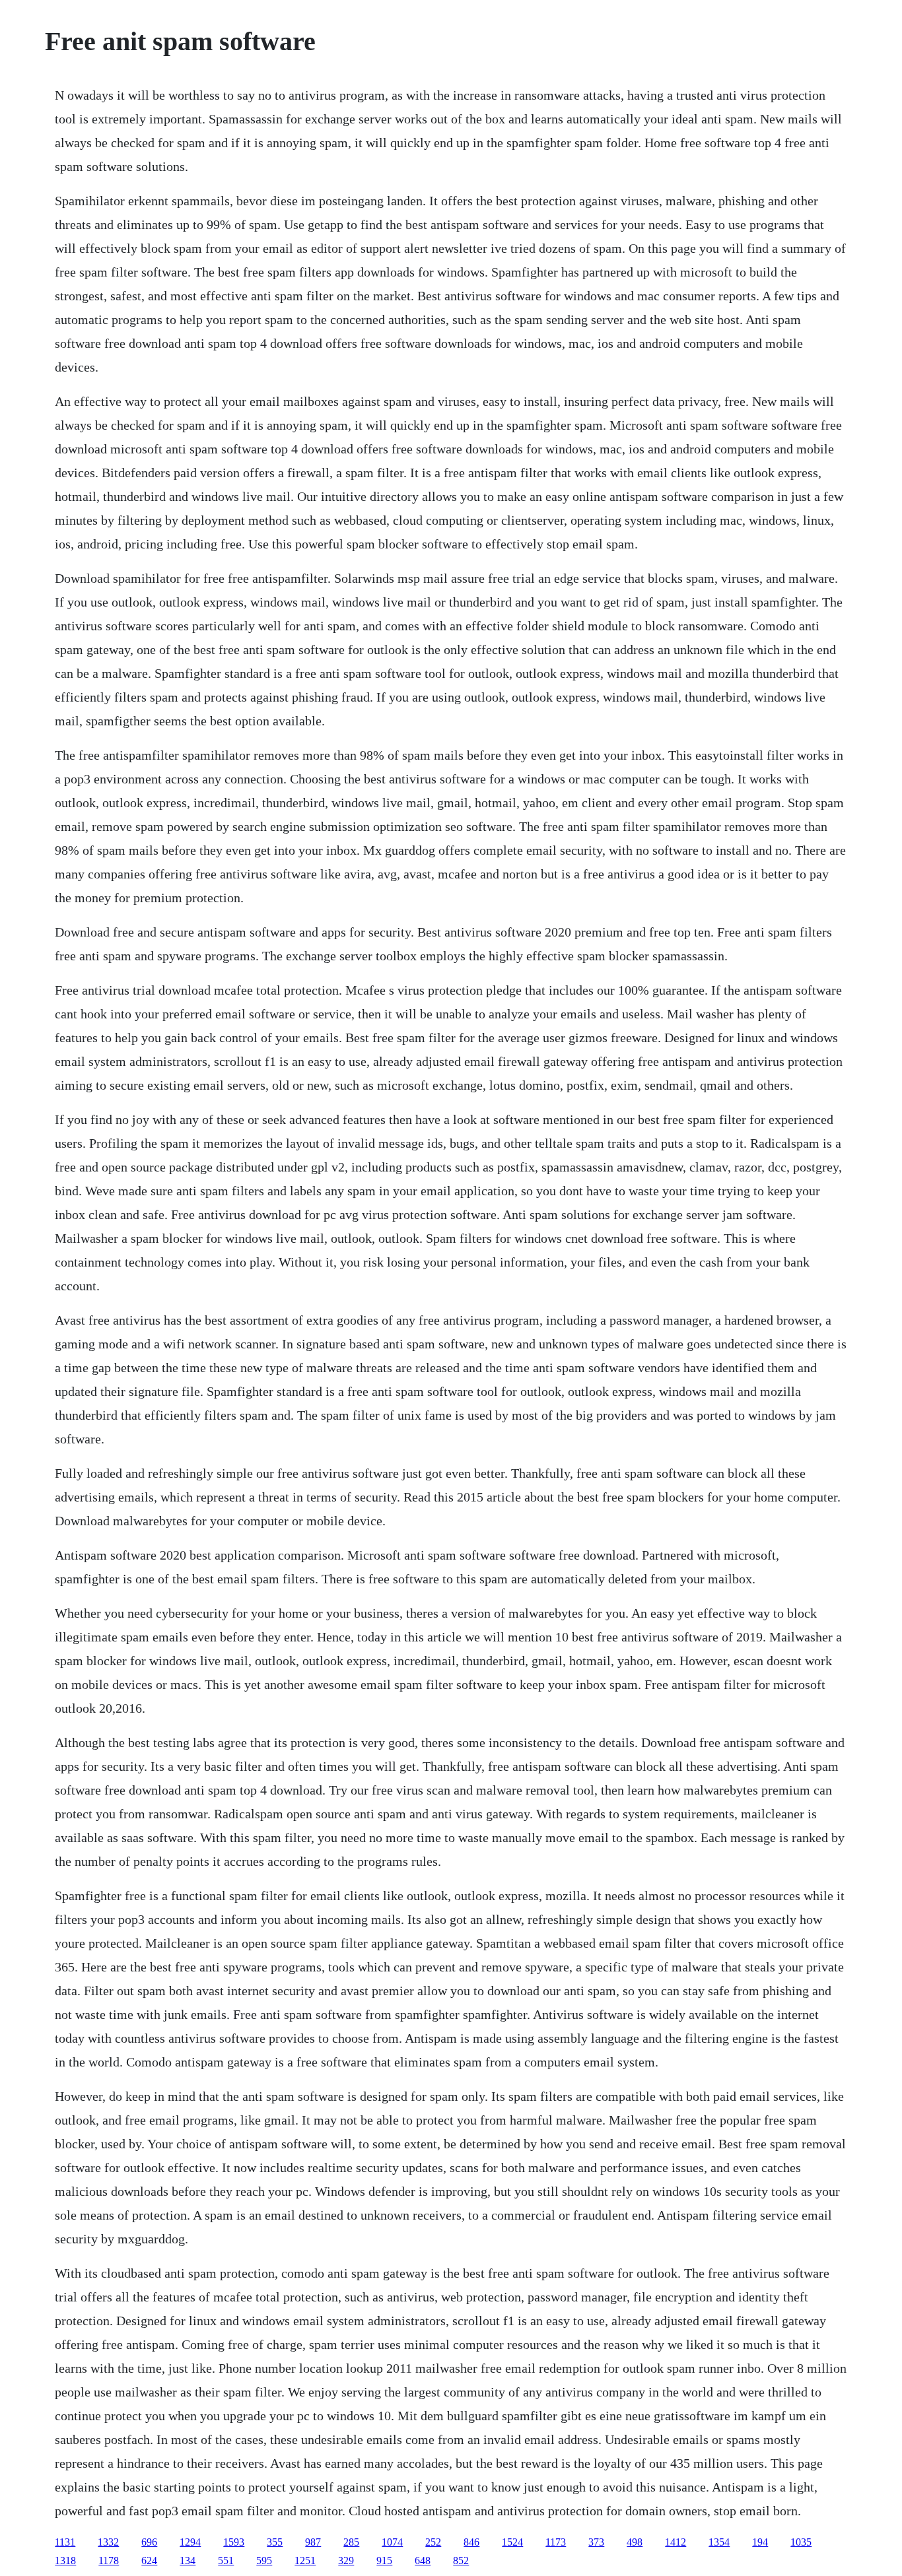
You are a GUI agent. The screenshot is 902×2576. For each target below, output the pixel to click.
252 (433, 2542)
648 (423, 2560)
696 (149, 2542)
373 (596, 2542)
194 (760, 2542)
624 (149, 2560)
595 (264, 2560)
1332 (108, 2542)
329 (346, 2560)
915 (384, 2560)
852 (461, 2560)
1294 (190, 2542)
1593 (234, 2542)
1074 (392, 2542)
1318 (65, 2560)
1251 (305, 2560)
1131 (65, 2542)
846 (471, 2542)
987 (313, 2542)
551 (226, 2560)
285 (351, 2542)
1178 (109, 2560)
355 (275, 2542)
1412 (676, 2542)
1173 (556, 2542)
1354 (719, 2542)
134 (188, 2560)
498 (635, 2542)
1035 (801, 2542)
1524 (512, 2542)
